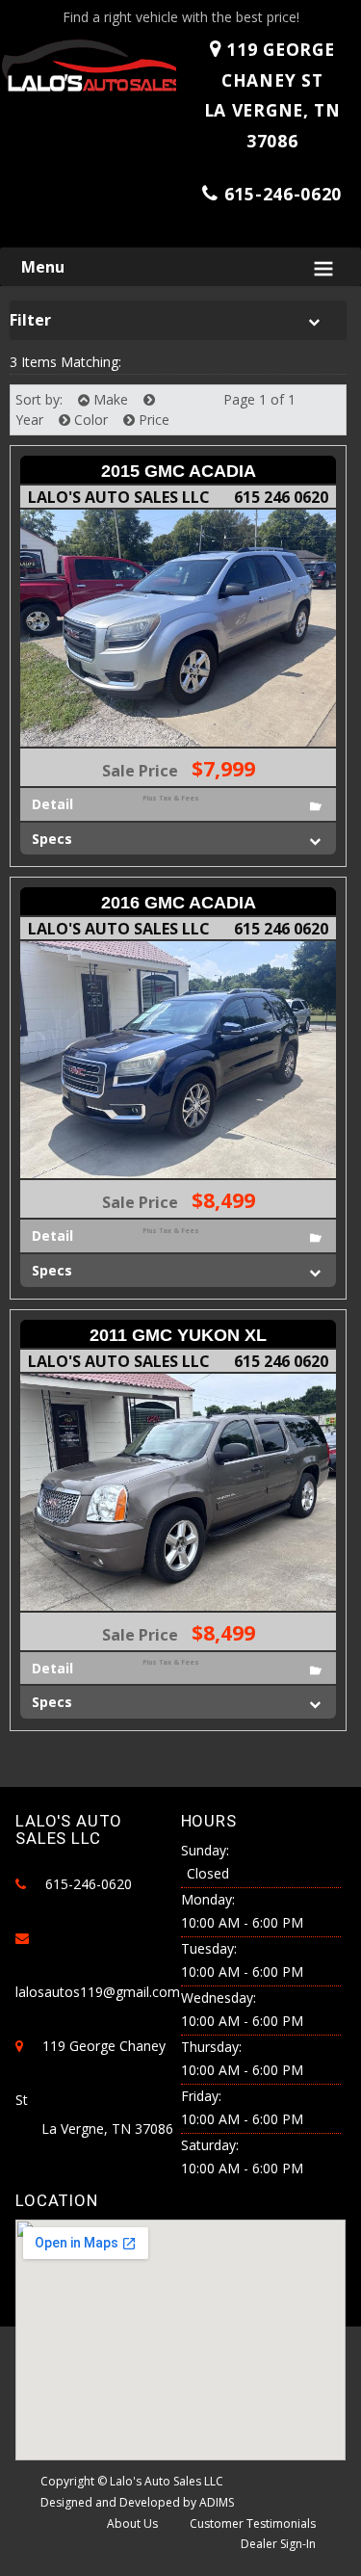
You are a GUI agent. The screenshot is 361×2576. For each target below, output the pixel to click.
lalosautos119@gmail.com (98, 1992)
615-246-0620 (283, 194)
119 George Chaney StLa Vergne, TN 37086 (272, 95)
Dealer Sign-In (278, 2544)
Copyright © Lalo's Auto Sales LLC (132, 2481)
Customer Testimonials (253, 2523)
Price (152, 420)
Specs (52, 839)
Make (109, 399)
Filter (30, 320)
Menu (43, 267)
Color (89, 420)
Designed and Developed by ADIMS (137, 2502)
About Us (132, 2523)
